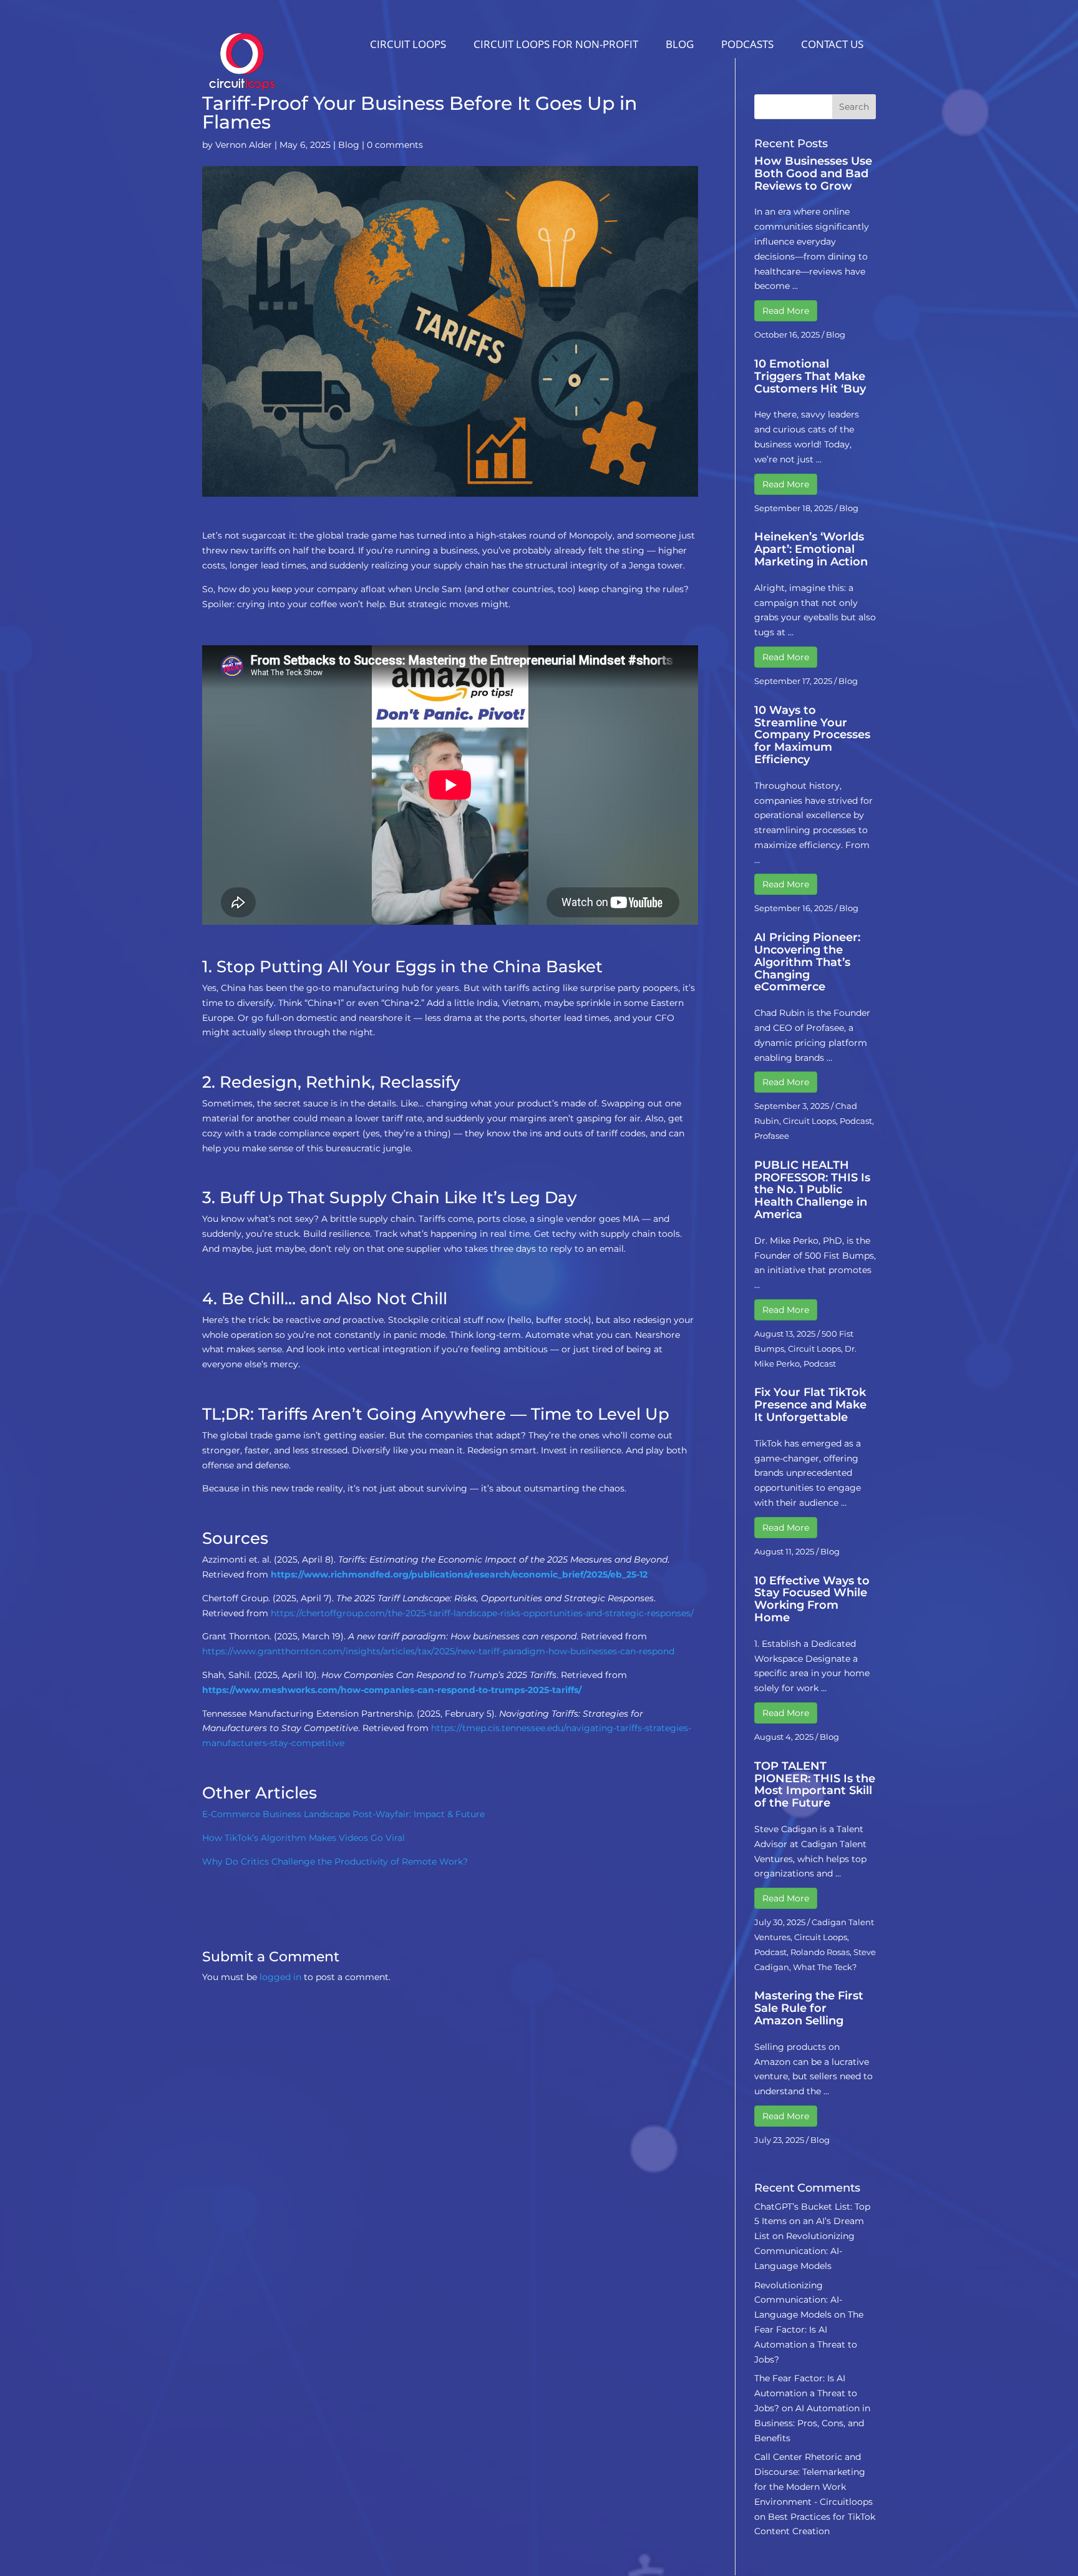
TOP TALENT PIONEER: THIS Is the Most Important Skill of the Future (815, 1784)
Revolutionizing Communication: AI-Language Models (804, 2251)
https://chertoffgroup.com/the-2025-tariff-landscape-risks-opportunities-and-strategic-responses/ (482, 1613)
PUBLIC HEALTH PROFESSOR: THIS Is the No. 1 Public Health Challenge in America (812, 1190)
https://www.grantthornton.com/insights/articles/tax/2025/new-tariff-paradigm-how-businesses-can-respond (438, 1651)
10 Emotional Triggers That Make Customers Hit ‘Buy (810, 376)
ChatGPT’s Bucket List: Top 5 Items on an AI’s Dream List (812, 2222)
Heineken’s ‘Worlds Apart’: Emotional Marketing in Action (811, 549)
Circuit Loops (408, 44)
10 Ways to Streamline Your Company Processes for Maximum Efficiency (812, 735)
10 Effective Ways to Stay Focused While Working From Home (812, 1599)
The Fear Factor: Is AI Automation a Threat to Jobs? (806, 2393)
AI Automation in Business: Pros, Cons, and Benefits (812, 2423)
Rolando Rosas (820, 1952)
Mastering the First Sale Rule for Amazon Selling (809, 2008)
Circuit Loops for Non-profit (556, 44)
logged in (280, 1977)
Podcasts (747, 44)
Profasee (772, 1136)
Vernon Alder (244, 145)
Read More (786, 311)
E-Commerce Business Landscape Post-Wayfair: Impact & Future (343, 1814)
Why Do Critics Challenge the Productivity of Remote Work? (335, 1861)
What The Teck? (825, 1967)
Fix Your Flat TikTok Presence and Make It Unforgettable (810, 1405)
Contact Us (832, 44)
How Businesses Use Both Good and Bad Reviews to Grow (813, 173)
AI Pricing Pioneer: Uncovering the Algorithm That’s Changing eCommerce (807, 962)
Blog (680, 44)
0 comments (395, 145)
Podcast (856, 1121)
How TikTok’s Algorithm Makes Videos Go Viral (303, 1838)
